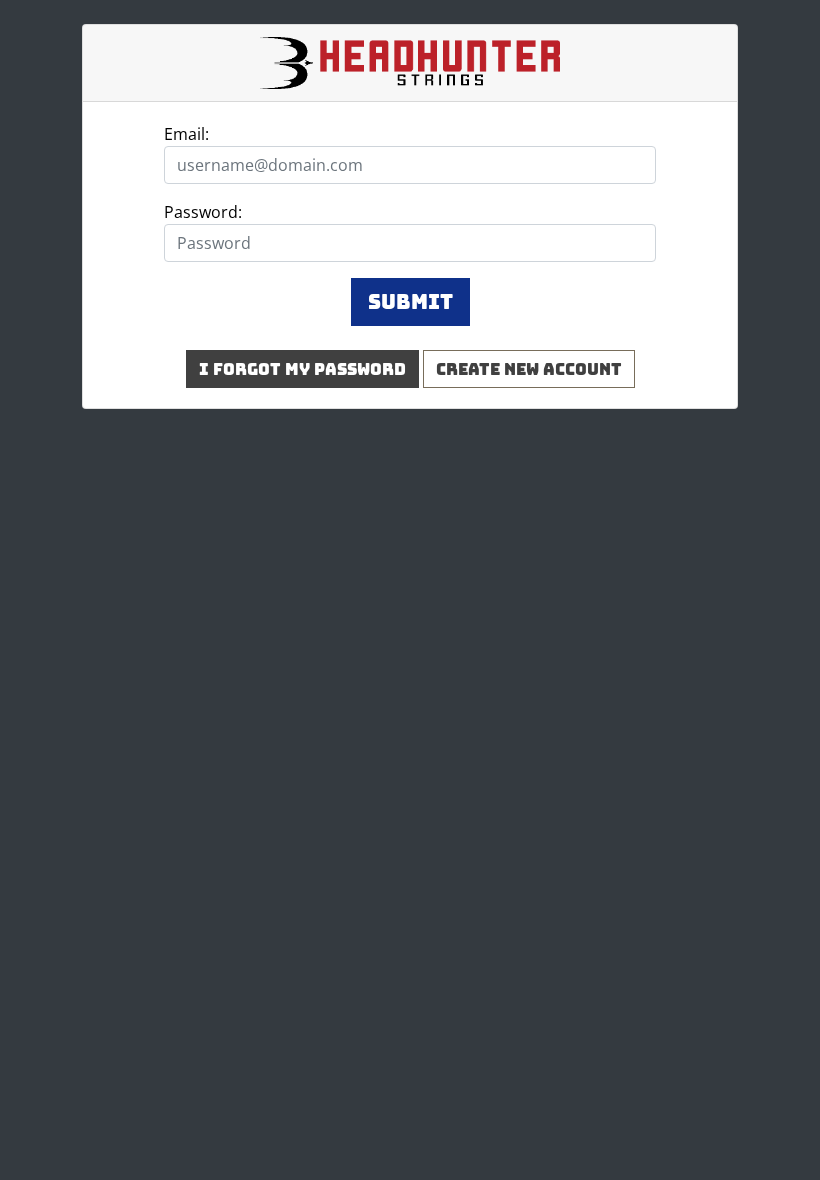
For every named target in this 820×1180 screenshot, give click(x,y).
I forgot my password (302, 369)
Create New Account (529, 369)
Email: (186, 134)
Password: (203, 212)
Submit (410, 302)
